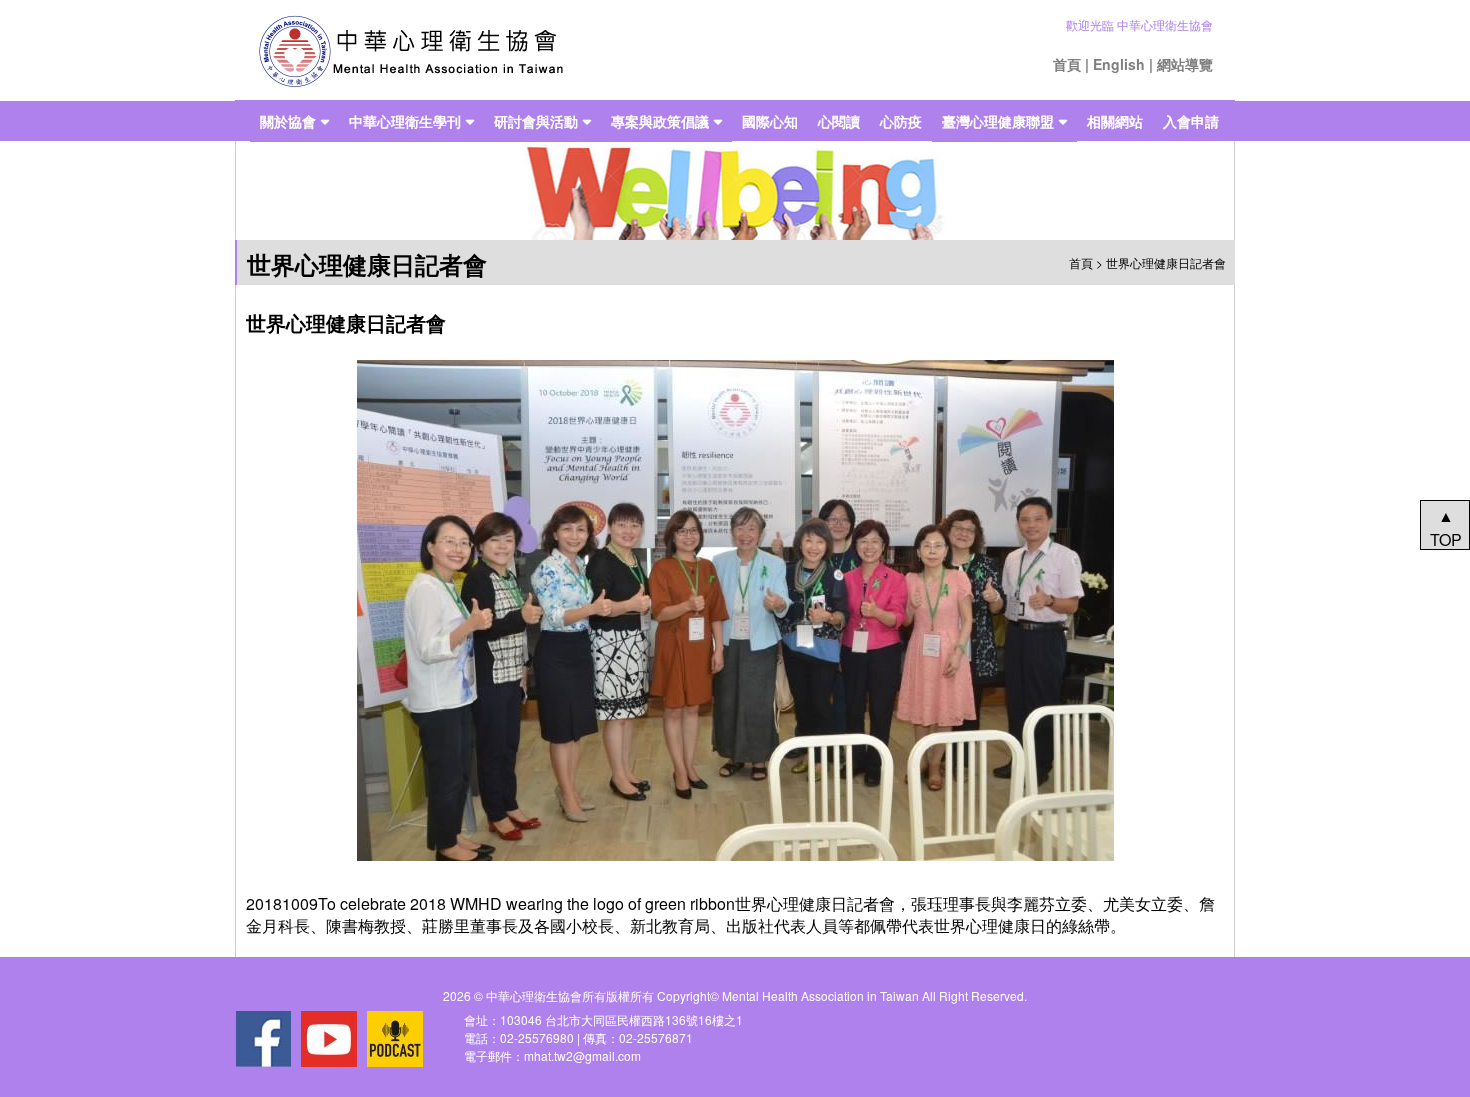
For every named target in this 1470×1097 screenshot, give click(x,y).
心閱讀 (839, 121)
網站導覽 (1185, 64)
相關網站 (1115, 121)
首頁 (1067, 64)
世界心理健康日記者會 (1166, 262)
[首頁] (410, 50)
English (1119, 64)
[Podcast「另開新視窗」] (395, 1039)
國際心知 (770, 121)
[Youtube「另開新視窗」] (329, 1039)
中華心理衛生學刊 (405, 121)
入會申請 (1191, 121)
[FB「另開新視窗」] (263, 1039)
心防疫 (901, 121)
